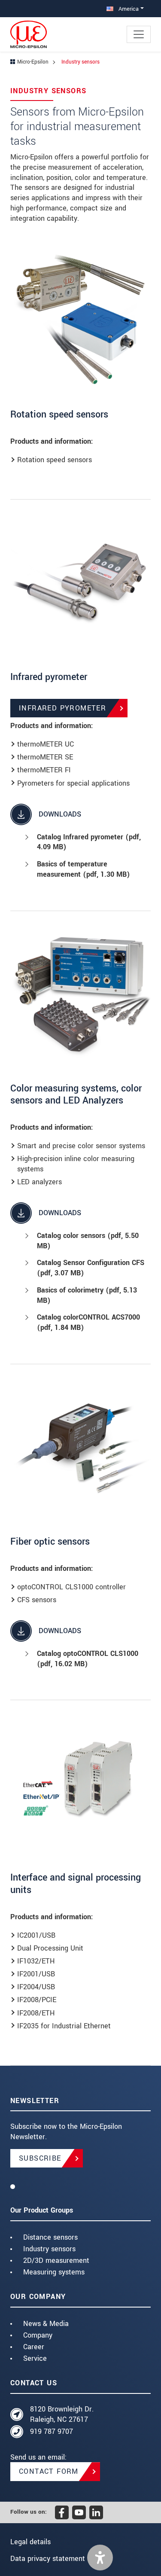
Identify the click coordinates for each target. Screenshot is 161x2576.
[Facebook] (62, 2512)
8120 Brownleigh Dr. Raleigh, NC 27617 (62, 2414)
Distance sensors (50, 2237)
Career (34, 2347)
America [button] (128, 9)
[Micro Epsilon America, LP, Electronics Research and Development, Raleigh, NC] (80, 2186)
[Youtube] (79, 2512)
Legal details (30, 2542)
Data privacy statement (48, 2559)
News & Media (46, 2324)
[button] (100, 2558)
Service (35, 2358)
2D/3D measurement (56, 2260)
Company (38, 2335)
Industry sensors (49, 2249)
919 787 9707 (52, 2431)
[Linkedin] (96, 2512)
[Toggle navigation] (139, 34)
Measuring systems (54, 2272)
